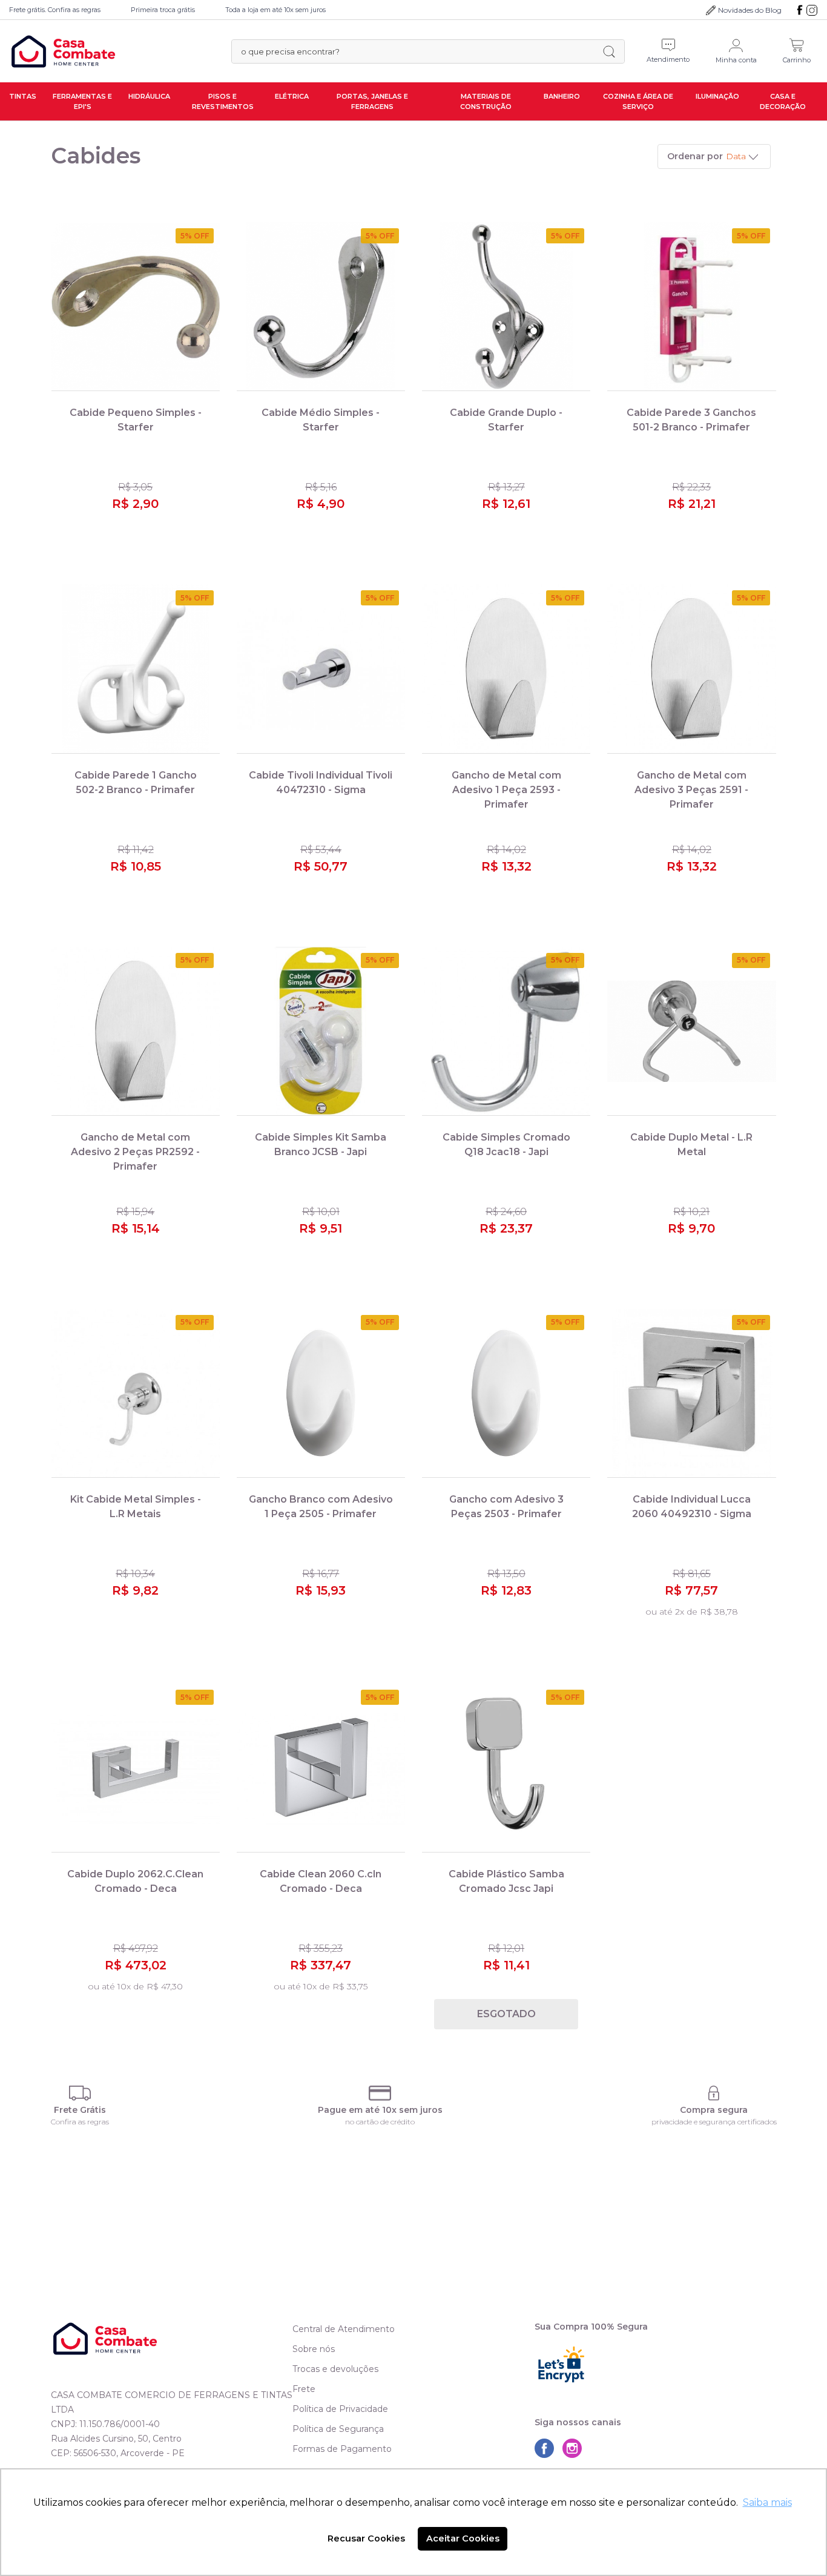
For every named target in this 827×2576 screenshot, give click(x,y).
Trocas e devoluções (335, 2369)
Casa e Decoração (783, 101)
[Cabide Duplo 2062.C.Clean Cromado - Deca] (136, 1768)
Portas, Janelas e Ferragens (372, 101)
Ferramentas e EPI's (82, 101)
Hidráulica (149, 96)
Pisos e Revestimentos (223, 101)
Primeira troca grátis (163, 10)
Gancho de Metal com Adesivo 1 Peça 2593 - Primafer (506, 790)
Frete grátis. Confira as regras (55, 10)
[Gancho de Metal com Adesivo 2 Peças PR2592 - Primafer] (136, 1031)
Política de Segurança (338, 2429)
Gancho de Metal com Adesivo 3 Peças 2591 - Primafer (691, 790)
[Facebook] (800, 10)
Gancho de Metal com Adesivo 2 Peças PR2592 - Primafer (135, 1152)
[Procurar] (609, 51)
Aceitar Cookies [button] (463, 2538)
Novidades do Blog (750, 10)
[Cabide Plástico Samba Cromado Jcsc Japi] (506, 1768)
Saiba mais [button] (767, 2502)
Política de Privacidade (340, 2409)
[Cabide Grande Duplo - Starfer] (506, 307)
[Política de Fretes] (80, 2093)
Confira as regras (80, 2122)
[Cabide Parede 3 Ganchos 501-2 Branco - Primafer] (691, 307)
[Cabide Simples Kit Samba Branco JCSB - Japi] (321, 1031)
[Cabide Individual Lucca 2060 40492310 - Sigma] (691, 1393)
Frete (304, 2389)
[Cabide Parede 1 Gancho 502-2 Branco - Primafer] (136, 669)
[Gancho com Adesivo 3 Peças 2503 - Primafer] (506, 1393)
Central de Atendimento (344, 2329)
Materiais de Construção (486, 101)
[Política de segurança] (714, 2093)
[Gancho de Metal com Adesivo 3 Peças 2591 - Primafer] (691, 669)
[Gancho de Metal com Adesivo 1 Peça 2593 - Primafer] (506, 669)
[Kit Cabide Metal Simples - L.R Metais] (136, 1393)
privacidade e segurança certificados (714, 2122)
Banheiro (562, 96)
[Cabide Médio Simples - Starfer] (321, 307)
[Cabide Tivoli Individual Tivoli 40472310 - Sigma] (321, 669)
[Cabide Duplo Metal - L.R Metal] (691, 1031)
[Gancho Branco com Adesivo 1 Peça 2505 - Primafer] (321, 1393)
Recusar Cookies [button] (366, 2538)
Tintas (23, 96)
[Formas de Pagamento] (380, 2093)
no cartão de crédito (380, 2122)
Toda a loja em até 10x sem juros (275, 10)
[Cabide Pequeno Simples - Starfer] (136, 307)
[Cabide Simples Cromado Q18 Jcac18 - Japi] (506, 1031)
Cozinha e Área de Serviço (638, 101)
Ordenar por (695, 156)
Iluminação (717, 96)
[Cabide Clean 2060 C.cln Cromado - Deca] (321, 1768)
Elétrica (292, 96)
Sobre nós (314, 2349)
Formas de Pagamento (342, 2449)
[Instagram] (812, 10)
